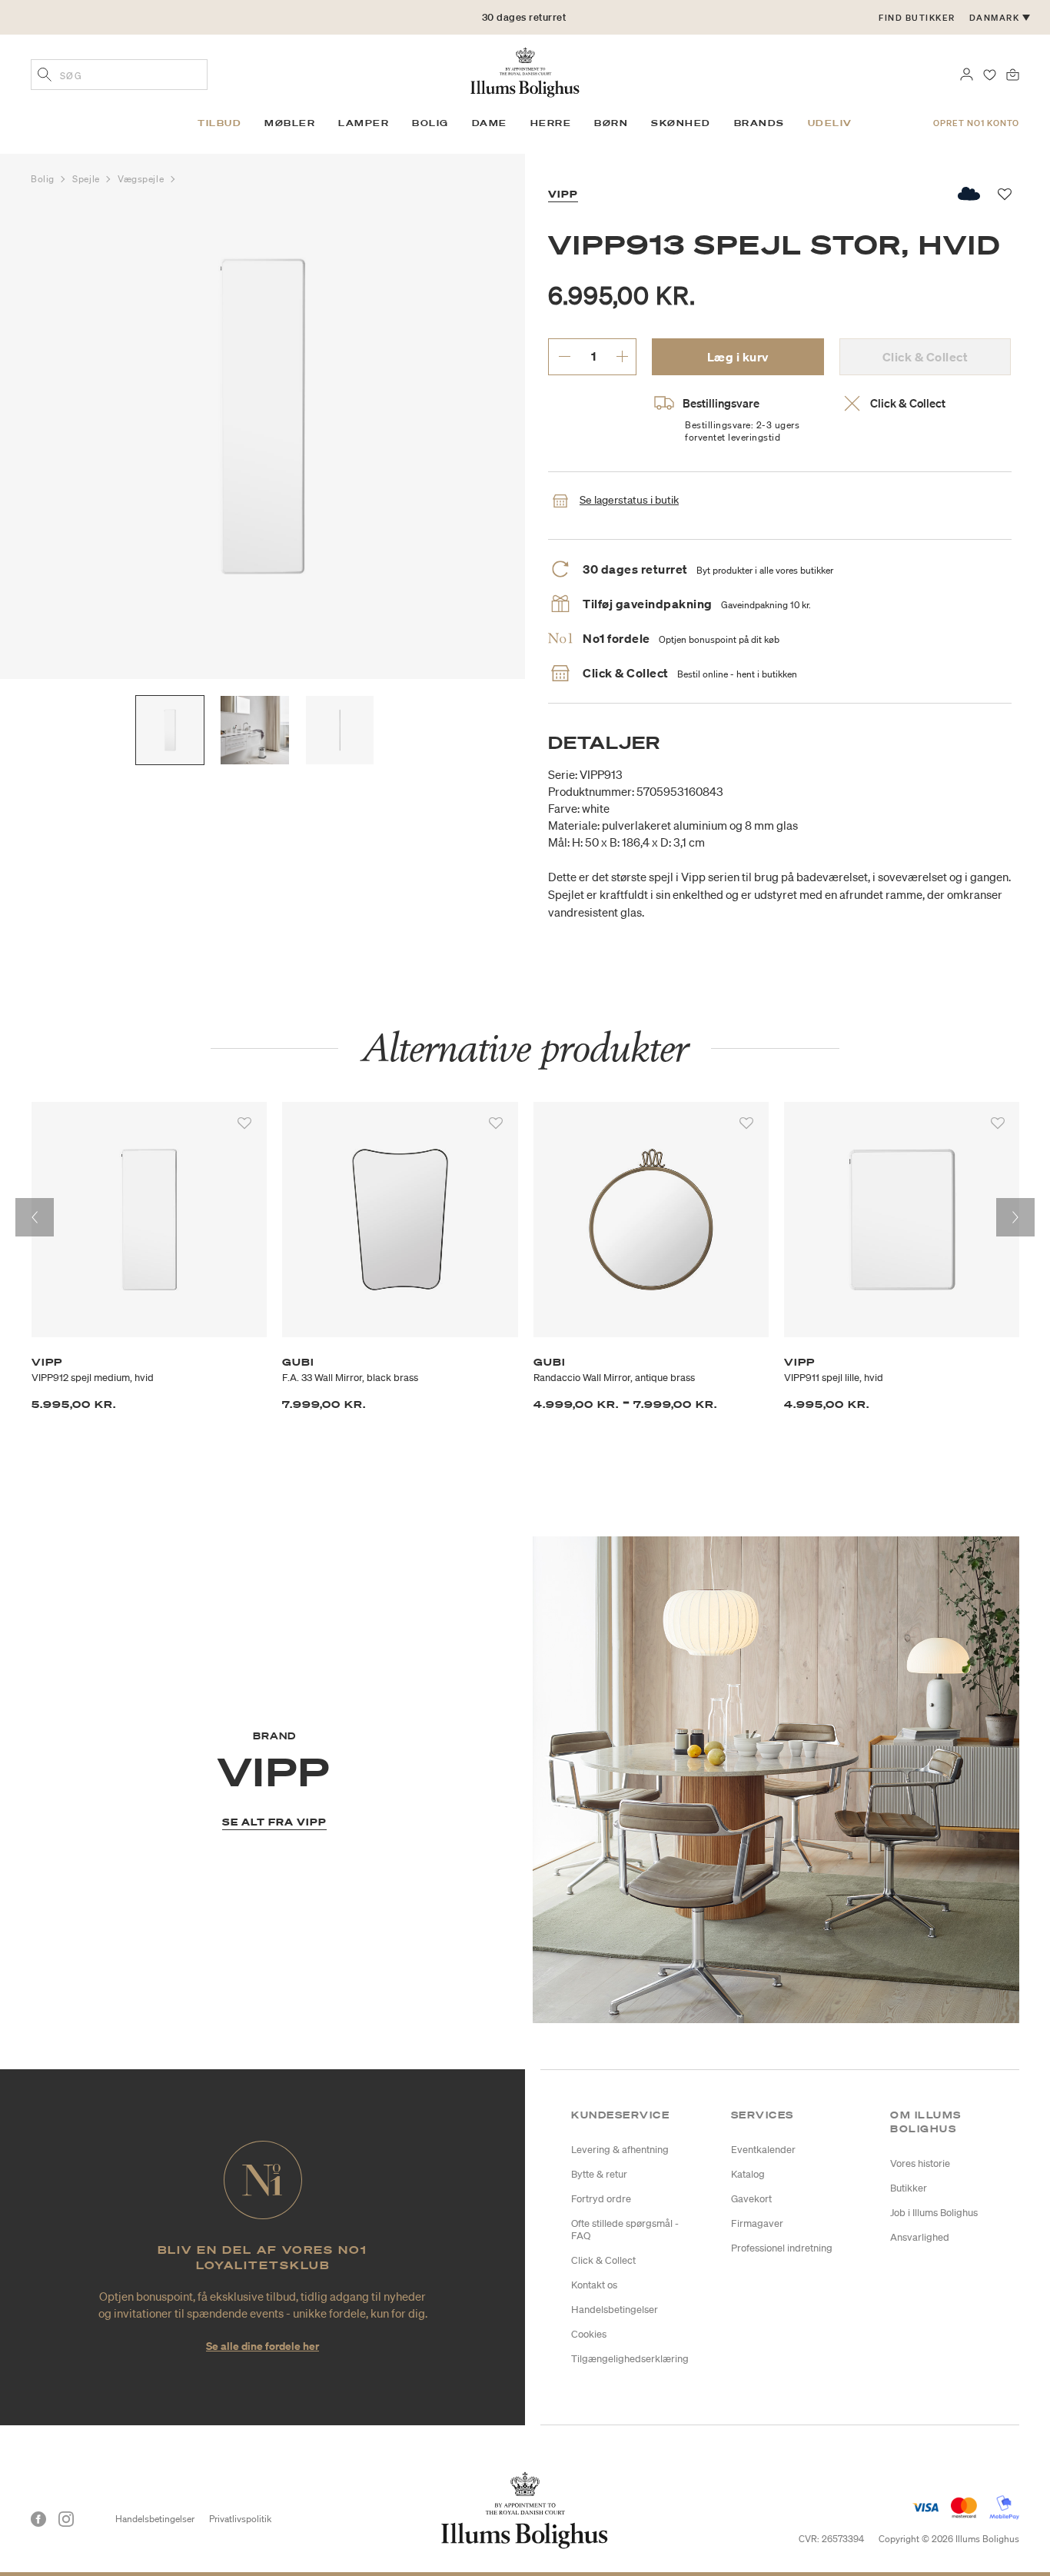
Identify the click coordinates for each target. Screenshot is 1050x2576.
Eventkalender (763, 2150)
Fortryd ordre (601, 2199)
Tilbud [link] (219, 123)
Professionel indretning (782, 2248)
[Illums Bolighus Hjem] (525, 71)
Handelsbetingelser (615, 2310)
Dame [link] (490, 123)
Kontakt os (594, 2285)
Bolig (44, 179)
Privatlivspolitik (240, 2519)
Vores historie (920, 2163)
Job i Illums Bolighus (934, 2213)
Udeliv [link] (830, 123)
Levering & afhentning (620, 2150)
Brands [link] (759, 123)
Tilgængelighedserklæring (630, 2359)
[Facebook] (38, 2519)
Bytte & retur (599, 2174)
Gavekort (751, 2199)
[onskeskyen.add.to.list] (970, 194)
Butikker (909, 2188)
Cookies (589, 2334)
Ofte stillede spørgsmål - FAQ (625, 2230)
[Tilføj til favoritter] (244, 1123)
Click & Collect (603, 2260)
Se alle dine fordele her (262, 2346)
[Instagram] (66, 2519)
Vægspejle (142, 179)
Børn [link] (611, 123)
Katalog (748, 2174)
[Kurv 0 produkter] (1013, 73)
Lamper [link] (364, 123)
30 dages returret (524, 17)
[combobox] (119, 75)
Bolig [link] (430, 123)
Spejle (87, 179)
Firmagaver (757, 2223)
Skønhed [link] (681, 123)
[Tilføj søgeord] (45, 76)
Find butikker (917, 18)
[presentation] (35, 1217)
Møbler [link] (290, 123)
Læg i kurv (738, 357)
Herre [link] (551, 123)
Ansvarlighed (920, 2237)
